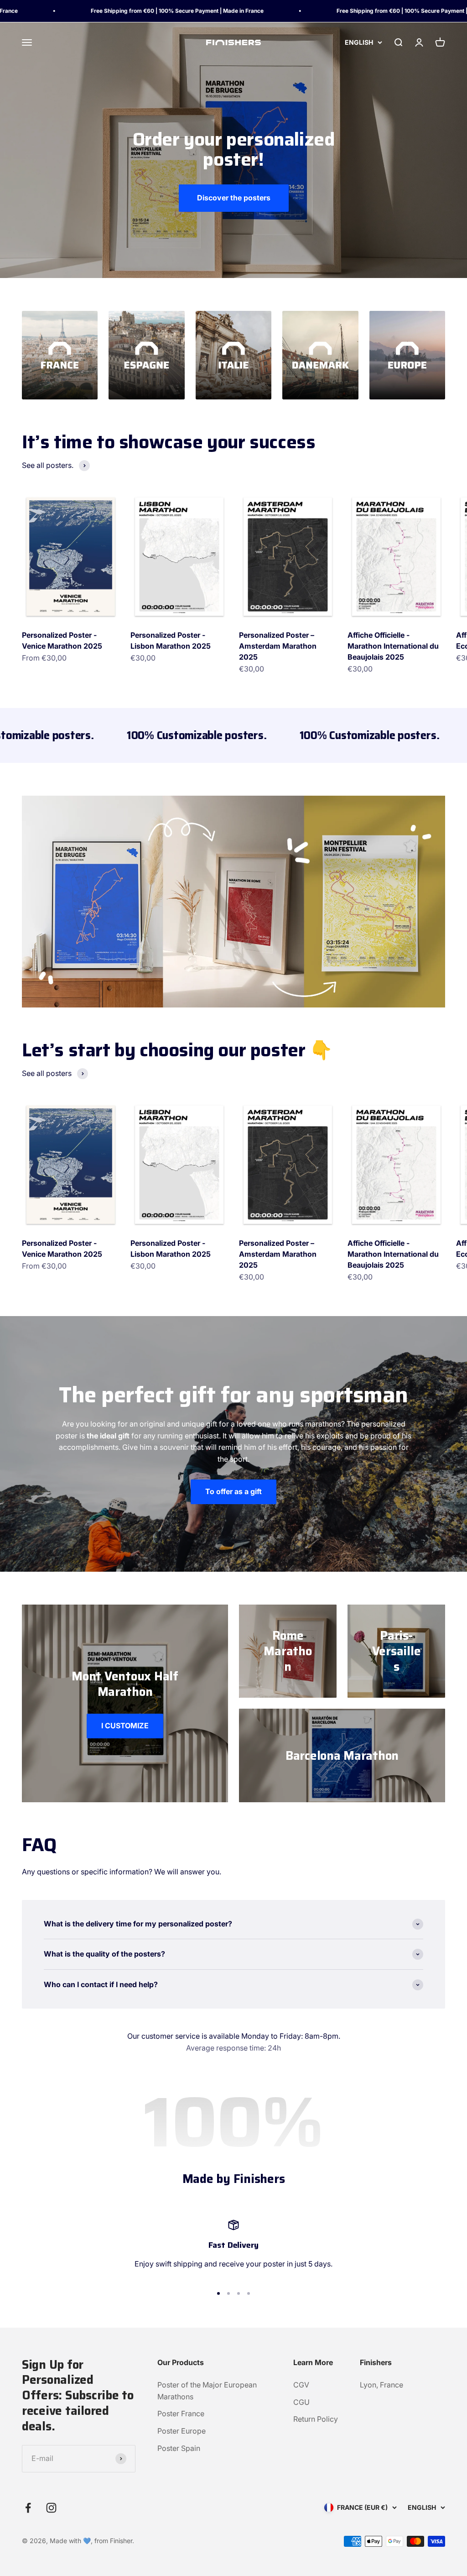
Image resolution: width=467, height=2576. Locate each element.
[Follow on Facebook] (28, 2508)
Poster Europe (182, 2431)
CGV (301, 2385)
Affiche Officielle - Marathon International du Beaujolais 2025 (393, 646)
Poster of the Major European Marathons (207, 2391)
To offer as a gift (233, 1491)
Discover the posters (234, 198)
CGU (301, 2402)
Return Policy (316, 2419)
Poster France (181, 2413)
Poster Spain (179, 2448)
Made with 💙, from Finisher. (92, 2541)
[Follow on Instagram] (51, 2508)
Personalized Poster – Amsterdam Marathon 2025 (278, 646)
